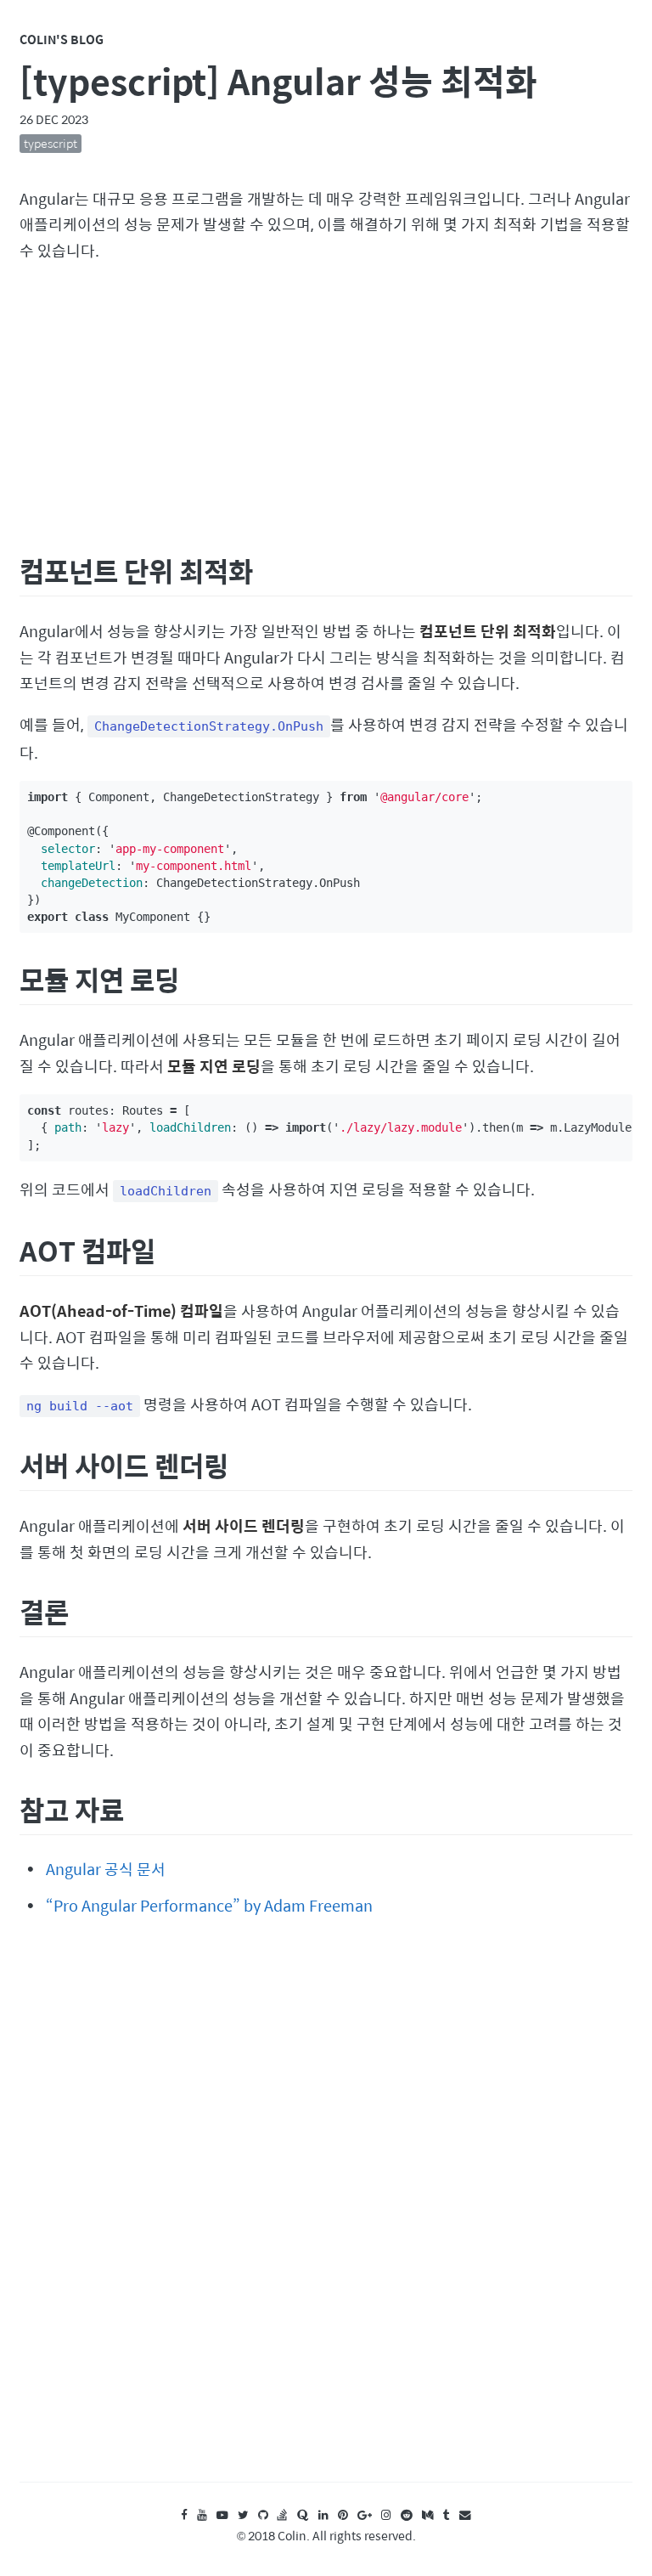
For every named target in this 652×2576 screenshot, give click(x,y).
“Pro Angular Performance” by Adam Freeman (209, 1905)
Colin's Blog (62, 39)
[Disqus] (326, 2215)
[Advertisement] (326, 405)
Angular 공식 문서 (106, 1869)
